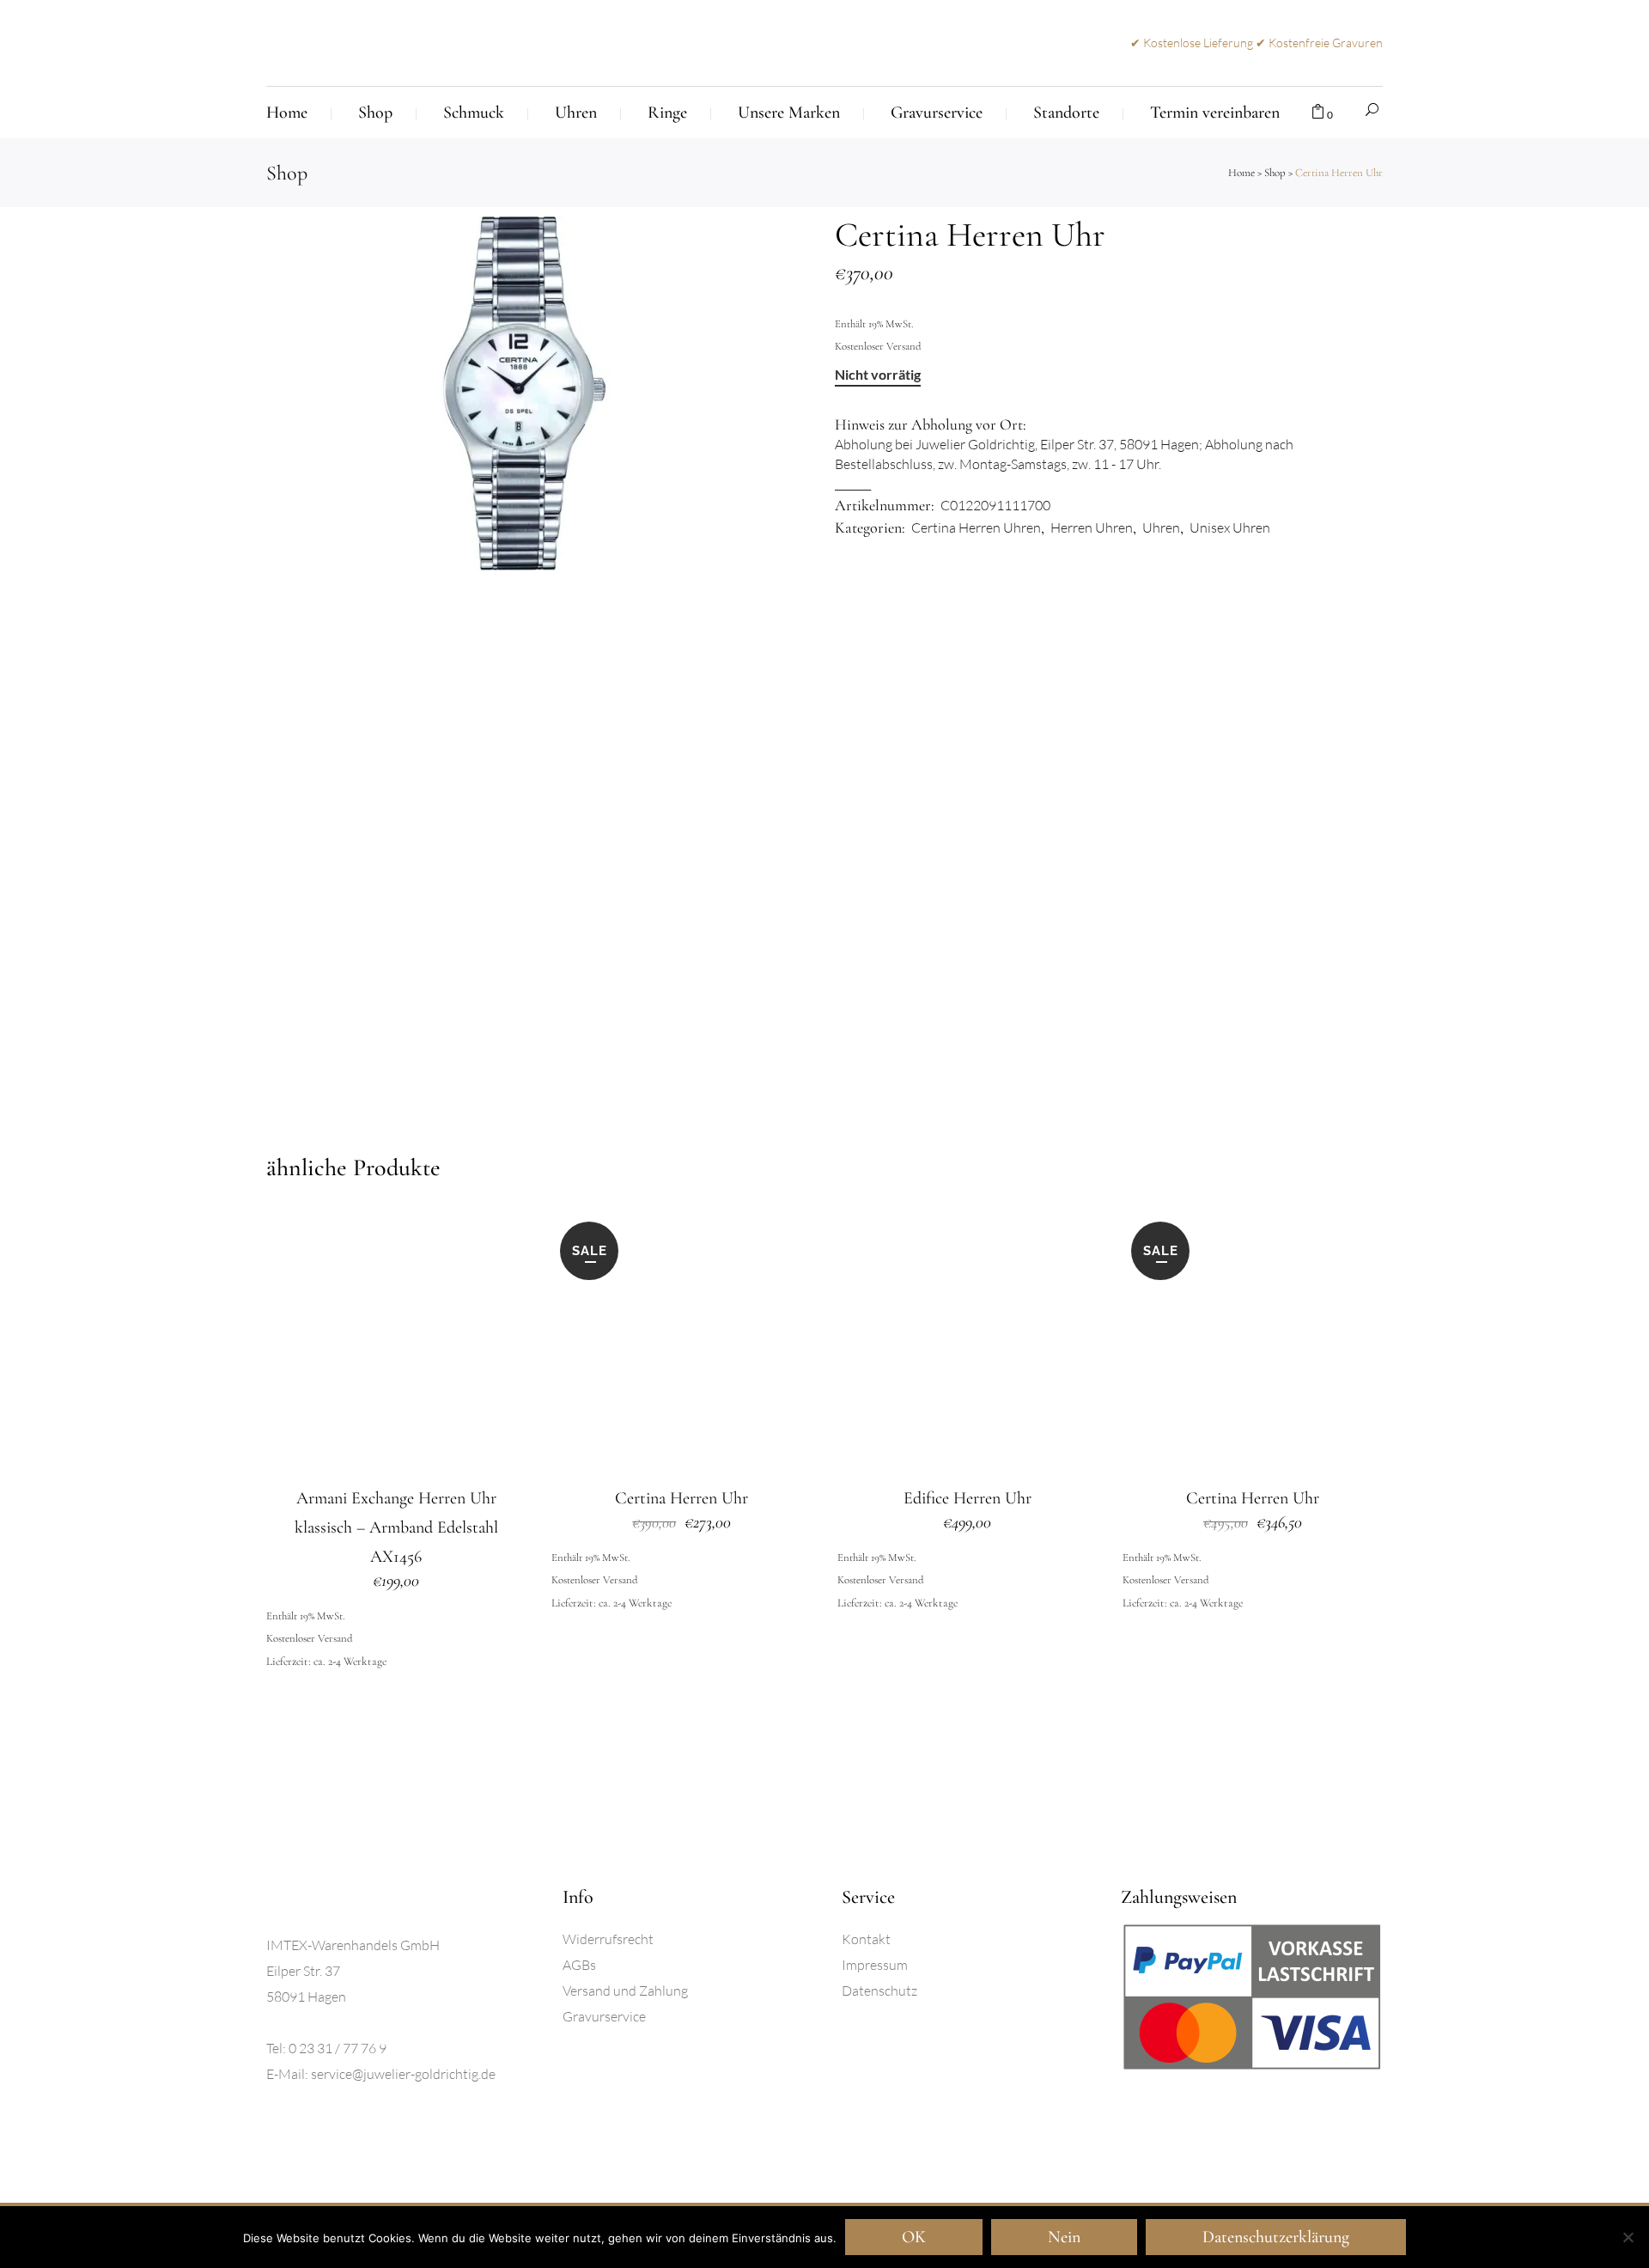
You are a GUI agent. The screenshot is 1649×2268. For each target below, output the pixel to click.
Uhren (1161, 527)
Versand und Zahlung (625, 1991)
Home (1241, 173)
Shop (1275, 173)
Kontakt (866, 1939)
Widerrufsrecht (608, 1939)
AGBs (579, 1965)
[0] (1318, 113)
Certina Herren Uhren (976, 527)
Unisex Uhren (1230, 527)
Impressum (875, 1965)
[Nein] (1628, 2237)
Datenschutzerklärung (1276, 2237)
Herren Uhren (1092, 527)
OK (914, 2237)
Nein (1064, 2237)
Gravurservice (604, 2016)
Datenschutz (879, 1991)
